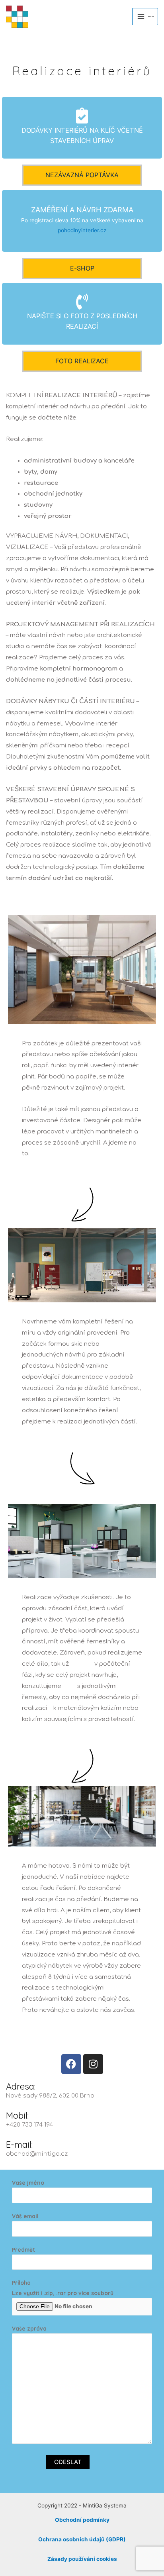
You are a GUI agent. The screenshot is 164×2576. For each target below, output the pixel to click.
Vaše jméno (28, 2183)
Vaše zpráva (29, 2328)
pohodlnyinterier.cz (82, 230)
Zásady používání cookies (82, 2559)
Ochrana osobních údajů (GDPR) (82, 2539)
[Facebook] (71, 2064)
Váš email (25, 2216)
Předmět (23, 2250)
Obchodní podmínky (82, 2520)
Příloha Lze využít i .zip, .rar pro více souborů (63, 2288)
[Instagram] (93, 2064)
